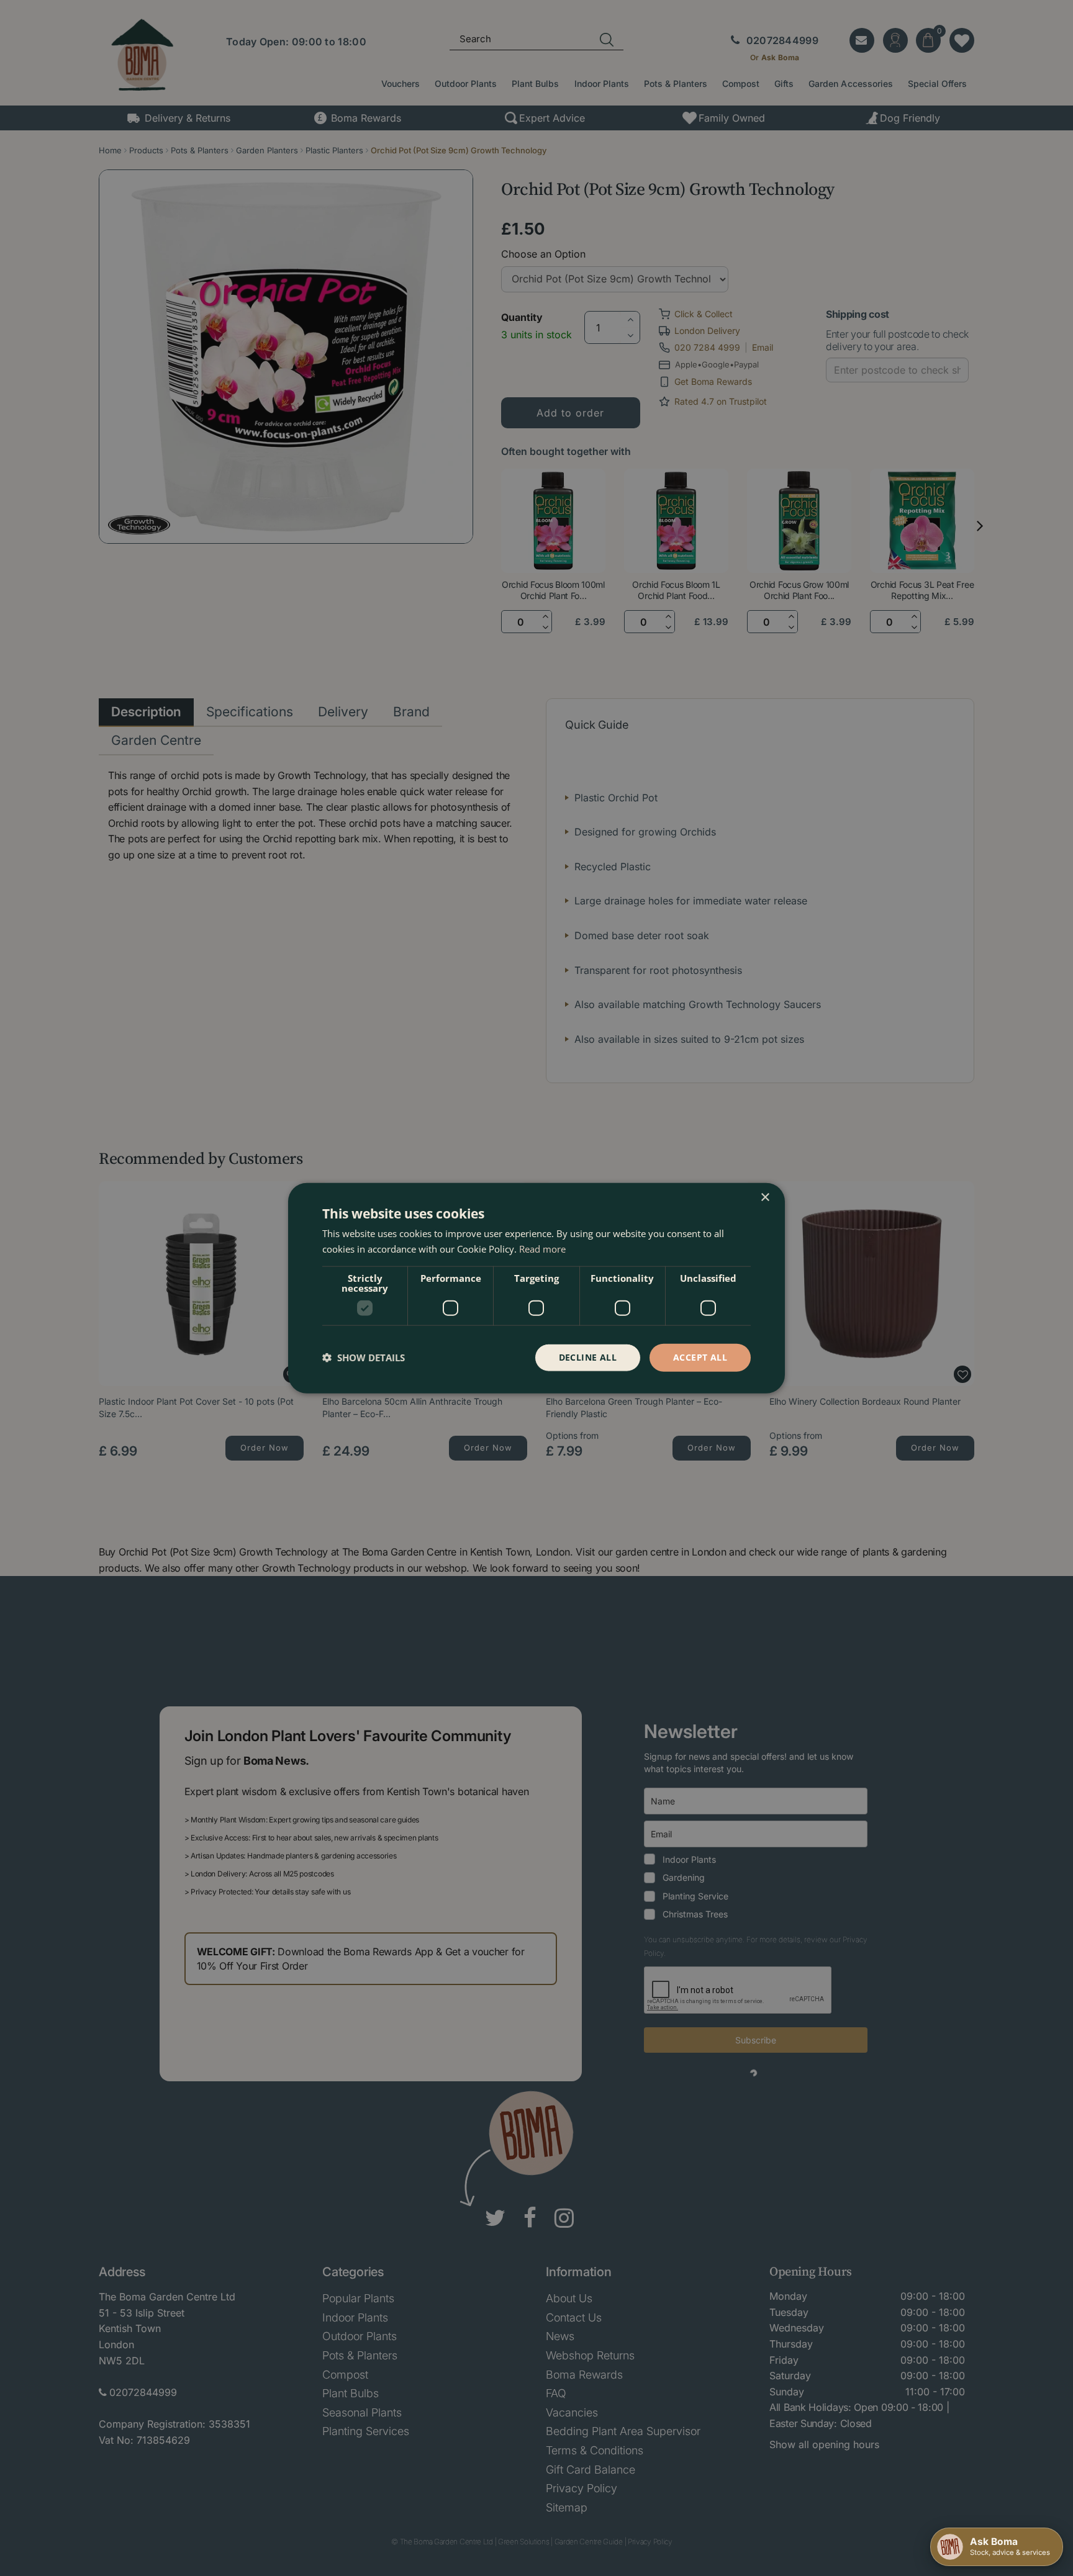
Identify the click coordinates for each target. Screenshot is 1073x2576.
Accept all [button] (700, 1357)
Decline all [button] (588, 1357)
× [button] (765, 1198)
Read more (542, 1249)
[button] (364, 1358)
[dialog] (536, 1288)
